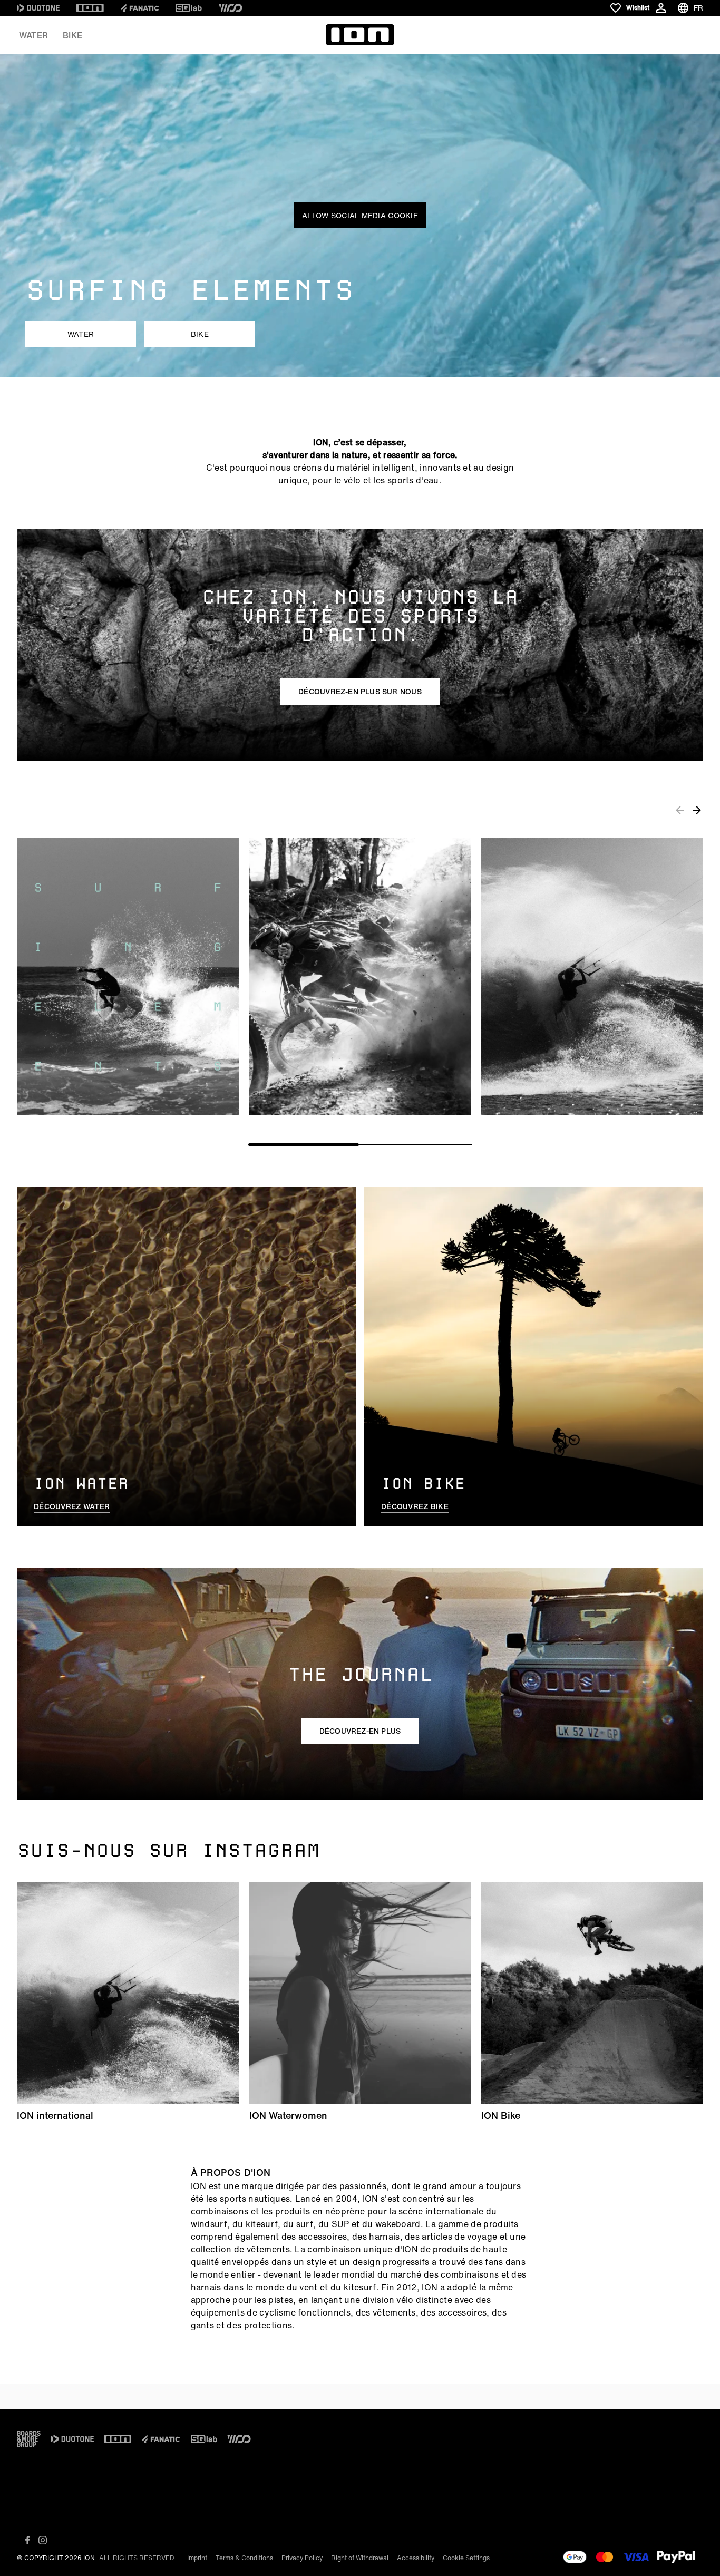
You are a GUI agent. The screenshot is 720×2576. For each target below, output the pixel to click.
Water (33, 35)
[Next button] (697, 810)
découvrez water (72, 1506)
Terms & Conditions (244, 2558)
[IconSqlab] (189, 8)
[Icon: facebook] (28, 2540)
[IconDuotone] (38, 8)
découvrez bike (415, 1506)
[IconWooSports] (231, 8)
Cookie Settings (466, 2558)
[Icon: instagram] (43, 2540)
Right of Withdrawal (360, 2558)
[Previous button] (680, 810)
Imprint (197, 2558)
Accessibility (416, 2558)
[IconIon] (90, 8)
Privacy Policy (302, 2558)
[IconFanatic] (140, 8)
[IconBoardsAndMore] (29, 2439)
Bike (72, 35)
